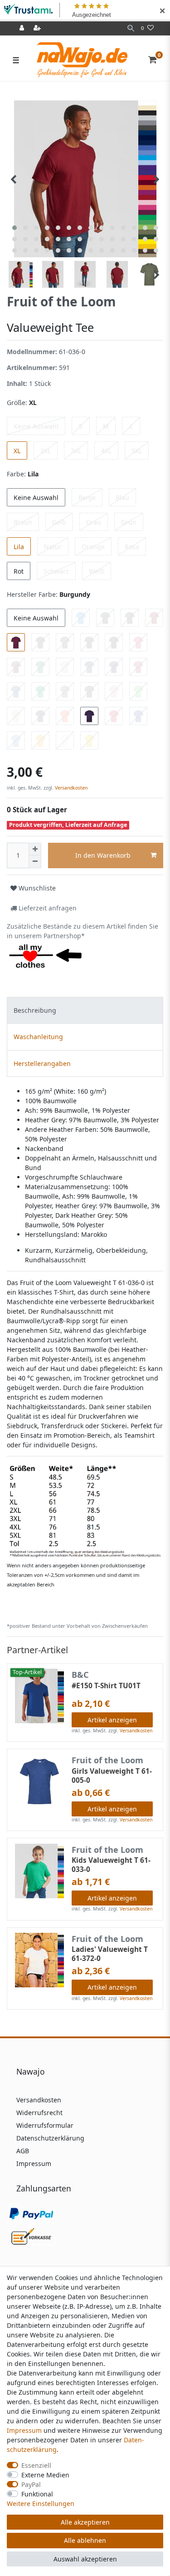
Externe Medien (45, 2475)
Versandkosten (70, 788)
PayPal (31, 2484)
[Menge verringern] (35, 862)
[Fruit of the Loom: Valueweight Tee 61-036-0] (85, 1511)
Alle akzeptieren (85, 2522)
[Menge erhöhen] (35, 849)
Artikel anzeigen (112, 1720)
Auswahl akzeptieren (85, 2559)
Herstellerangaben (42, 1063)
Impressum (34, 2163)
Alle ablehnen (85, 2540)
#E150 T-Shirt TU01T (106, 1686)
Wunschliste (36, 888)
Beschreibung (35, 1010)
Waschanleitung (38, 1037)
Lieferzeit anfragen (47, 908)
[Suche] (131, 28)
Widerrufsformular (45, 2125)
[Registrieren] (38, 28)
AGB (23, 2151)
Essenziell (36, 2465)
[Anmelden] (23, 28)
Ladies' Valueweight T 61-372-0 (110, 1954)
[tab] (85, 1010)
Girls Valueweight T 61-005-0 (112, 1776)
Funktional (37, 2494)
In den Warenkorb (103, 855)
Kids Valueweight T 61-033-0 (111, 1865)
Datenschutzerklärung (50, 2138)
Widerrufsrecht (39, 2113)
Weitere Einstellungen (41, 2503)
